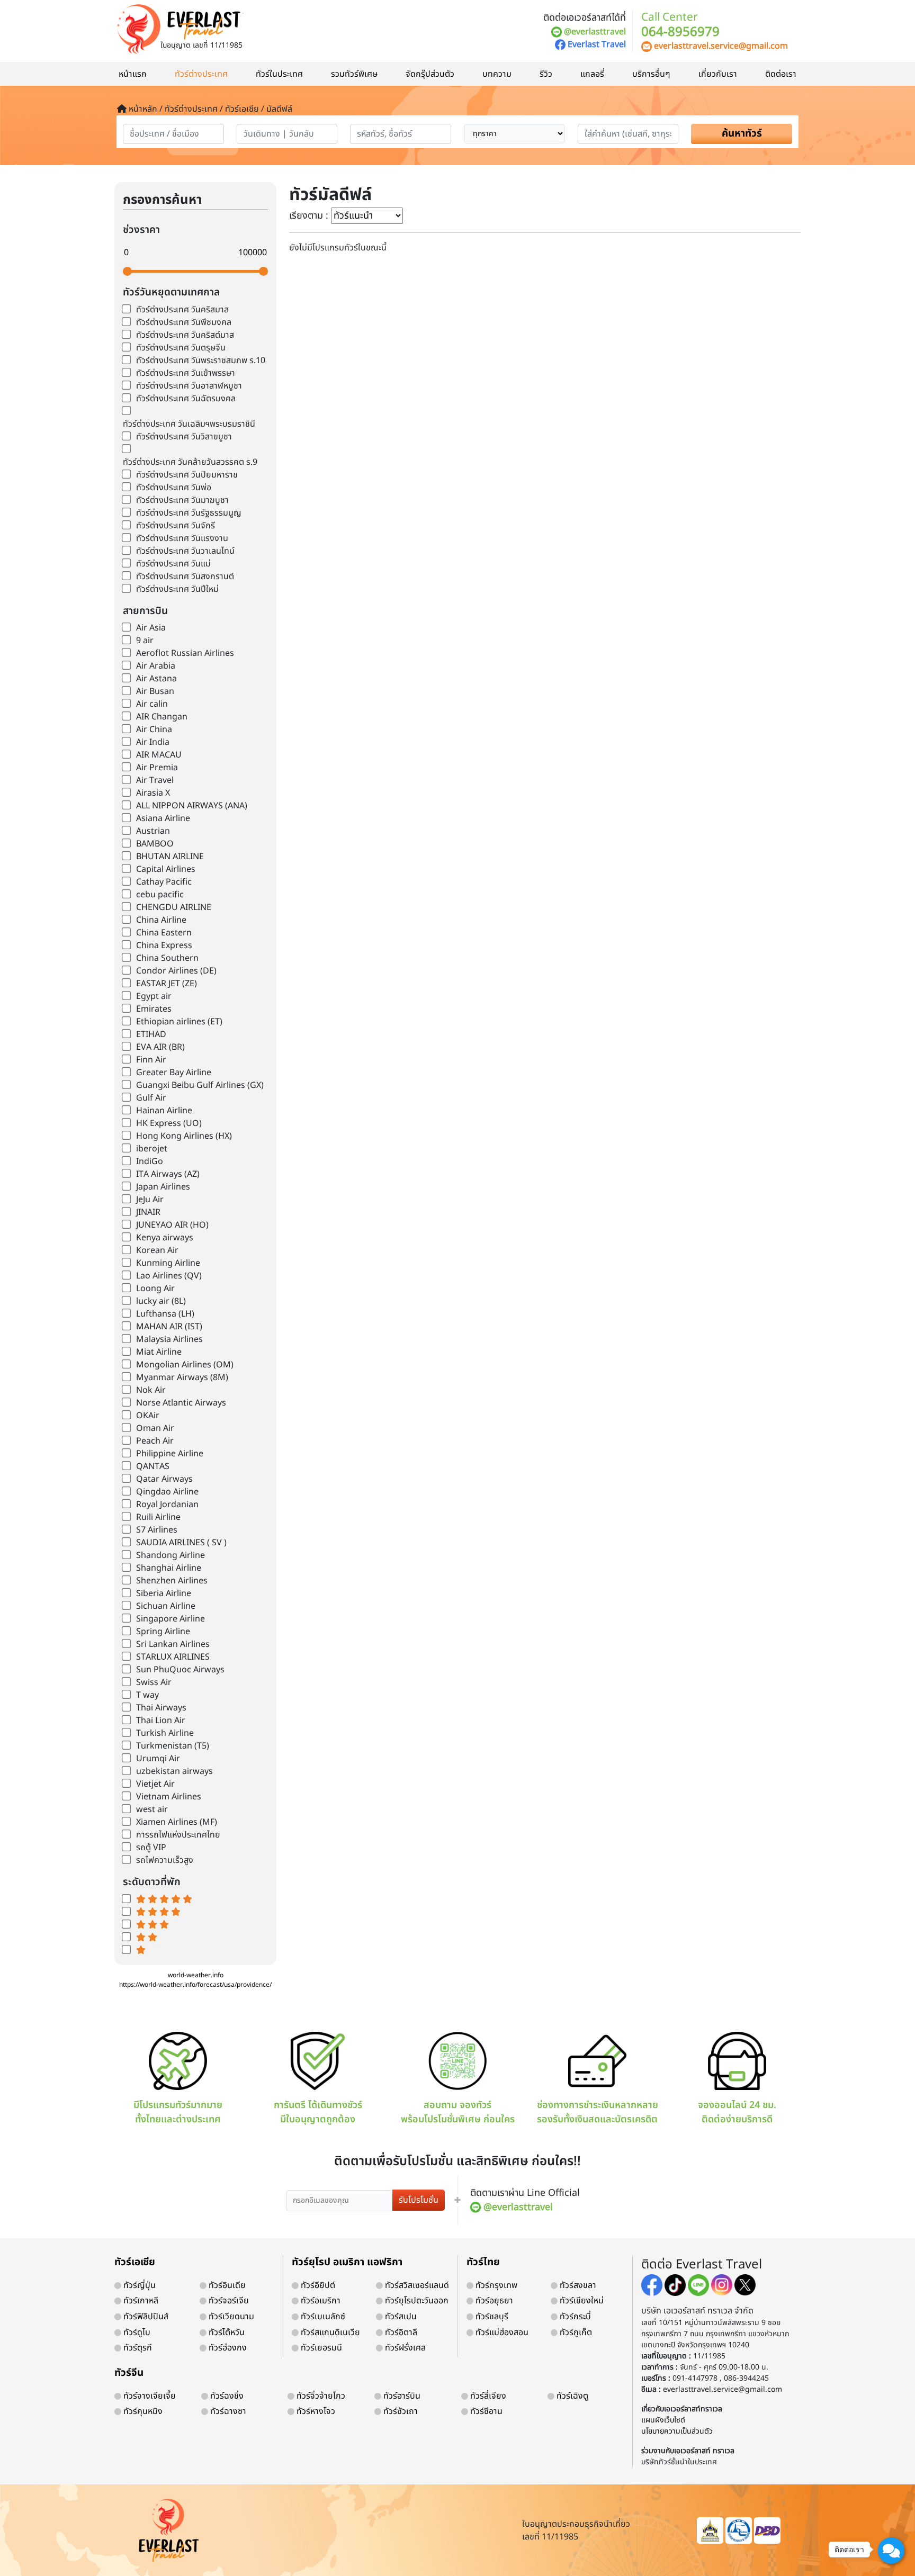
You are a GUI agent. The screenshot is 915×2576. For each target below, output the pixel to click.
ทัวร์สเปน (400, 2317)
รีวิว (546, 74)
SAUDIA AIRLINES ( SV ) (181, 1543)
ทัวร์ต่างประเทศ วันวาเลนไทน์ (185, 551)
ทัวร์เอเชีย (135, 2262)
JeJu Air (150, 1200)
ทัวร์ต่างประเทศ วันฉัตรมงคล (186, 399)
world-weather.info (196, 1975)
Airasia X (153, 793)
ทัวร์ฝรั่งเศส (404, 2348)
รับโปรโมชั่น (419, 2200)
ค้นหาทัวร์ (742, 134)
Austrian (153, 831)
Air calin (152, 704)
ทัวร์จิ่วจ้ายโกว (320, 2396)
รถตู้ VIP (151, 1848)
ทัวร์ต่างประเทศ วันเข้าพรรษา (186, 373)
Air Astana (156, 679)
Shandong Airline (171, 1555)
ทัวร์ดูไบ (136, 2332)
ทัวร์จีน (129, 2373)
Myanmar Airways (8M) (182, 1377)
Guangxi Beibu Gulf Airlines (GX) (200, 1085)
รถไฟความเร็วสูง (165, 1860)
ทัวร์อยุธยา (493, 2301)
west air (152, 1809)
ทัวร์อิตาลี (400, 2332)
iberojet (152, 1149)
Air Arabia (156, 666)
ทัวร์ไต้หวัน (226, 2332)
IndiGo (150, 1161)
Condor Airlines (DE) (176, 971)
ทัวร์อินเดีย (226, 2285)
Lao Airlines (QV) (169, 1276)
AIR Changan (162, 717)
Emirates (154, 1009)
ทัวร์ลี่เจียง (487, 2396)
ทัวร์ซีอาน (485, 2411)
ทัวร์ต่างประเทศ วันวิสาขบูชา (184, 437)
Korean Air (157, 1250)
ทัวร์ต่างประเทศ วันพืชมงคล (184, 322)
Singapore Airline (171, 1619)
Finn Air (151, 1060)
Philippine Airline (170, 1454)
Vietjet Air (155, 1784)
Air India (153, 742)
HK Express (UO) (169, 1123)
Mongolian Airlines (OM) (185, 1365)
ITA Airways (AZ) (168, 1174)
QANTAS (153, 1466)
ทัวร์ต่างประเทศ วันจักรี (176, 526)
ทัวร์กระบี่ (574, 2317)
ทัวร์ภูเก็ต (575, 2332)
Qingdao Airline (167, 1492)
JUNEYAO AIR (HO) (172, 1225)
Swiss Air (154, 1682)
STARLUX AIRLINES (173, 1657)
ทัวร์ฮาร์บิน (401, 2396)
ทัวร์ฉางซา (227, 2411)
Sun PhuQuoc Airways (180, 1670)
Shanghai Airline (169, 1568)
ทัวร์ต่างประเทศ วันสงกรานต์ (185, 577)
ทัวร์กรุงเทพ (495, 2285)
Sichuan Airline (166, 1606)
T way (147, 1695)
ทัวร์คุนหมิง (142, 2411)
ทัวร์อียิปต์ (317, 2285)
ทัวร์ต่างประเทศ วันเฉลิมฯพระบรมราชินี (189, 424)
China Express (164, 945)
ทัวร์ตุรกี (137, 2348)
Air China (154, 729)
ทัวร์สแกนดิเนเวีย (329, 2332)
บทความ (497, 74)
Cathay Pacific (164, 882)
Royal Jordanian (167, 1505)
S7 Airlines (157, 1530)
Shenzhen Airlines (172, 1581)
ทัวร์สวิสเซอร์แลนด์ (416, 2285)
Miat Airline (159, 1352)
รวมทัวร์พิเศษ (354, 74)
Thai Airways (161, 1708)
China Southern (167, 958)
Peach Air (155, 1441)
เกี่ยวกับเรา (718, 74)
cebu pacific (160, 895)
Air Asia (151, 628)
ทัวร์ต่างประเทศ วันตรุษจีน (181, 348)
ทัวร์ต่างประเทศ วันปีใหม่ (177, 589)
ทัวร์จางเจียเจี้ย (149, 2396)
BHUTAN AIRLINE (170, 857)
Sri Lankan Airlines (173, 1644)
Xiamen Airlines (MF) (177, 1822)
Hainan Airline (164, 1111)
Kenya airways (165, 1238)
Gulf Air (151, 1098)
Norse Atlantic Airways (181, 1403)
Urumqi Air (158, 1759)
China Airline (161, 920)
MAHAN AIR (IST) (169, 1327)
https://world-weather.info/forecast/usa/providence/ (195, 1985)
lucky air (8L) (161, 1301)
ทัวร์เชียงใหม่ (581, 2301)
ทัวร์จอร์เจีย (228, 2301)
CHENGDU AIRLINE (174, 907)
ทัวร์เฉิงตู (571, 2396)
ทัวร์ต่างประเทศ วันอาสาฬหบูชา (189, 386)
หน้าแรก (133, 74)
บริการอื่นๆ (651, 74)
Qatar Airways (164, 1479)
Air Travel (155, 780)
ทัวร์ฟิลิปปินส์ (145, 2317)
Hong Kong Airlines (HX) (184, 1136)
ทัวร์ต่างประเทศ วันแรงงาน (182, 538)
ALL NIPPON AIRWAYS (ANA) (192, 806)
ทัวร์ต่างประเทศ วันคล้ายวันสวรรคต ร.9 (190, 462)
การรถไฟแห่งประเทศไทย (178, 1835)
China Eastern (164, 933)
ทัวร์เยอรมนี (320, 2348)
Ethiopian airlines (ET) (179, 1022)
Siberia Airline (164, 1593)
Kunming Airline (168, 1263)
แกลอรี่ (592, 74)
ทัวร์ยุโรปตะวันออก (416, 2301)
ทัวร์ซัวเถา (400, 2411)
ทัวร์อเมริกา (320, 2301)
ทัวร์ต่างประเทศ (201, 74)
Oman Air (155, 1428)
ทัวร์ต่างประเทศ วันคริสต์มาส (185, 335)
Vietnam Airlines (169, 1797)
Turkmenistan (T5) (173, 1746)
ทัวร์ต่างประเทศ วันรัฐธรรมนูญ (189, 513)
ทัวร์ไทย (483, 2262)
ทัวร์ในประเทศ (279, 74)
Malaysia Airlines (169, 1339)
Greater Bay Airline (174, 1073)
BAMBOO (155, 844)
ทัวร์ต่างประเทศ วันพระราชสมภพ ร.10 (201, 361)
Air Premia (157, 768)
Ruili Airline (158, 1517)
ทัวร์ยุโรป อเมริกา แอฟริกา (347, 2262)
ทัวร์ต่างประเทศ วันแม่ (173, 564)
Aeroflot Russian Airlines (185, 653)
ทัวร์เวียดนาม (230, 2317)
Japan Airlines (163, 1187)
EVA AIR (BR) (160, 1047)
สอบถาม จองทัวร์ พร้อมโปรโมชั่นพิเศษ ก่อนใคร (458, 2112)
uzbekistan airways (174, 1771)
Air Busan (155, 691)
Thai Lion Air (161, 1721)
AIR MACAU (159, 755)
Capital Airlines (166, 869)
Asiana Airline (163, 818)
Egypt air (154, 996)
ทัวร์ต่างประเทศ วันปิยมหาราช (187, 475)
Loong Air (155, 1289)
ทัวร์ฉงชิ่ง (226, 2396)
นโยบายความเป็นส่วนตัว (677, 2431)
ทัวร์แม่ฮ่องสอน (501, 2332)
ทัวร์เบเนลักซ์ (322, 2317)
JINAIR (148, 1212)
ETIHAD (151, 1034)
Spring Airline (163, 1632)
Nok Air (151, 1390)
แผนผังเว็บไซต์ (663, 2420)
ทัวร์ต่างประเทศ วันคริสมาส (182, 310)
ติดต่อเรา (781, 74)
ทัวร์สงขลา (577, 2285)
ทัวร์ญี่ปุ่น (138, 2285)
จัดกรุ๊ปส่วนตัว (430, 74)
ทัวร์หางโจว (315, 2411)
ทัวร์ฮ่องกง (227, 2348)
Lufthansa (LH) (165, 1314)
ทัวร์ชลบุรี (491, 2317)
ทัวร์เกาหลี (140, 2301)
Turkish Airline (165, 1733)
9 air (145, 641)
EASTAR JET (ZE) (167, 984)
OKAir (148, 1416)
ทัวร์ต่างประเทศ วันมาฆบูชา (182, 500)
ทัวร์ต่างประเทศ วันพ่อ (174, 488)
